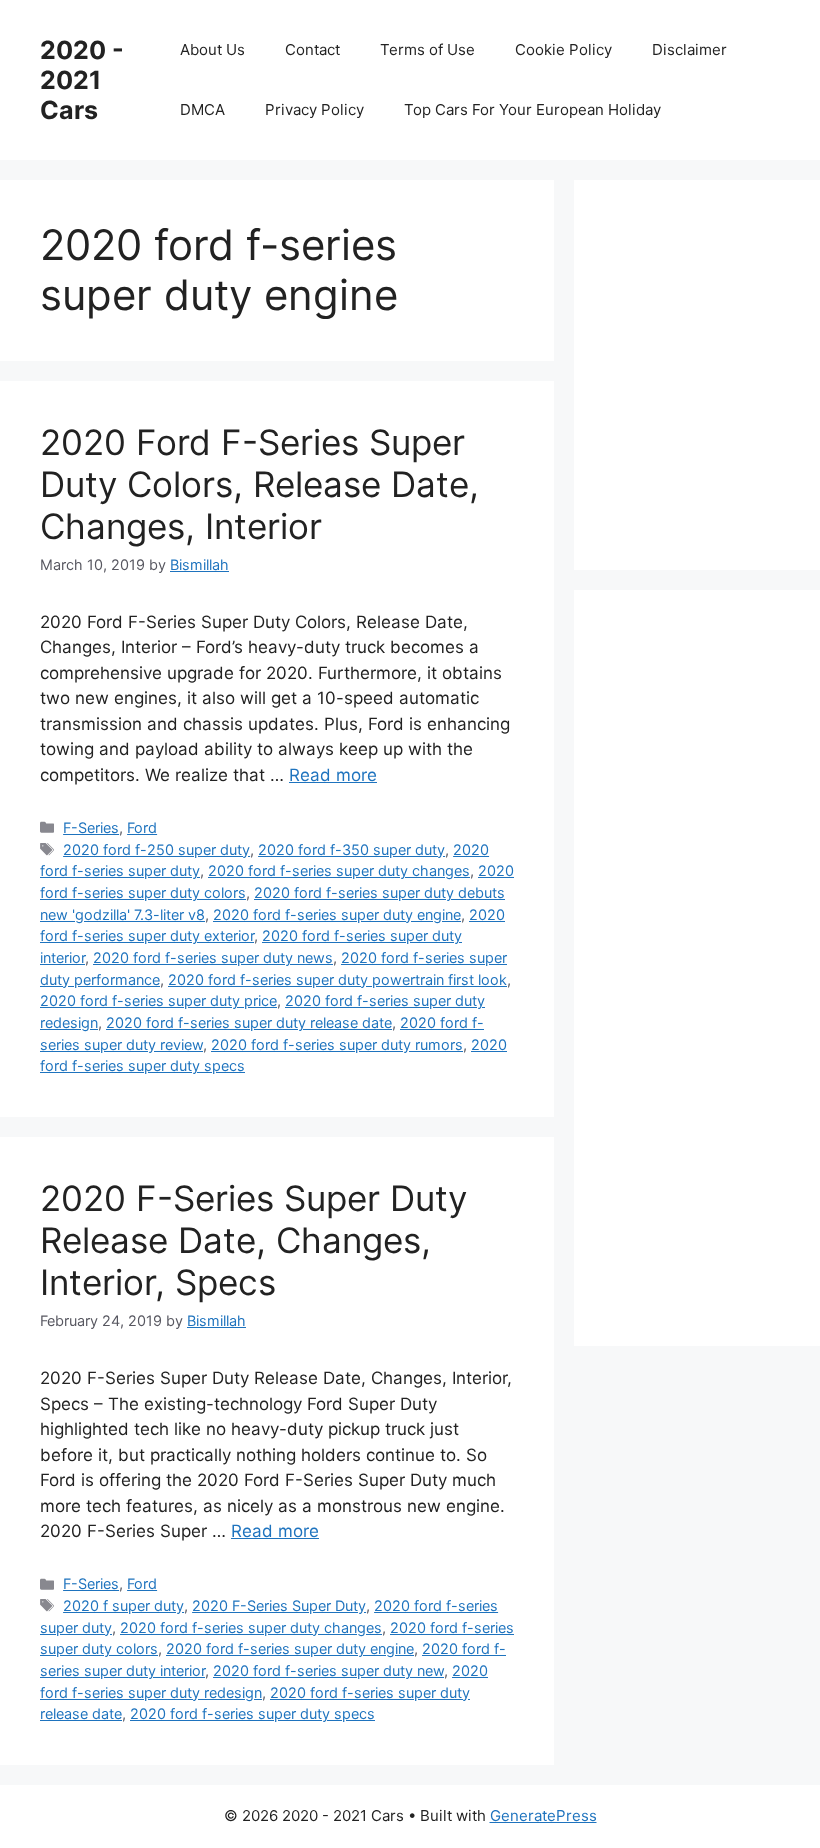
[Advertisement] (717, 371)
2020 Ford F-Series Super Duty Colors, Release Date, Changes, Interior (259, 484)
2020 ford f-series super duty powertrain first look (337, 979)
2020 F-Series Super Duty (279, 1605)
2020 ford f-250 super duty (156, 849)
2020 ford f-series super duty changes (339, 870)
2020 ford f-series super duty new (328, 1670)
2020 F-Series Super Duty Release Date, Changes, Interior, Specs (253, 1240)
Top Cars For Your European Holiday (532, 109)
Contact (312, 49)
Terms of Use (427, 49)
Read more (333, 775)
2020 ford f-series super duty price (158, 1000)
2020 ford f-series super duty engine (337, 914)
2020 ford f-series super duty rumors (337, 1044)
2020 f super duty (123, 1605)
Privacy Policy (314, 109)
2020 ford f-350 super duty (351, 849)
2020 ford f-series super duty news (213, 957)
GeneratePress (543, 1815)
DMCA (202, 109)
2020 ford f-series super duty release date (249, 1022)
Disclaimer (689, 49)
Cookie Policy (563, 49)
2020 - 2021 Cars (82, 80)
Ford (142, 827)
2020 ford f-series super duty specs (252, 1713)
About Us (212, 49)
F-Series (91, 827)
